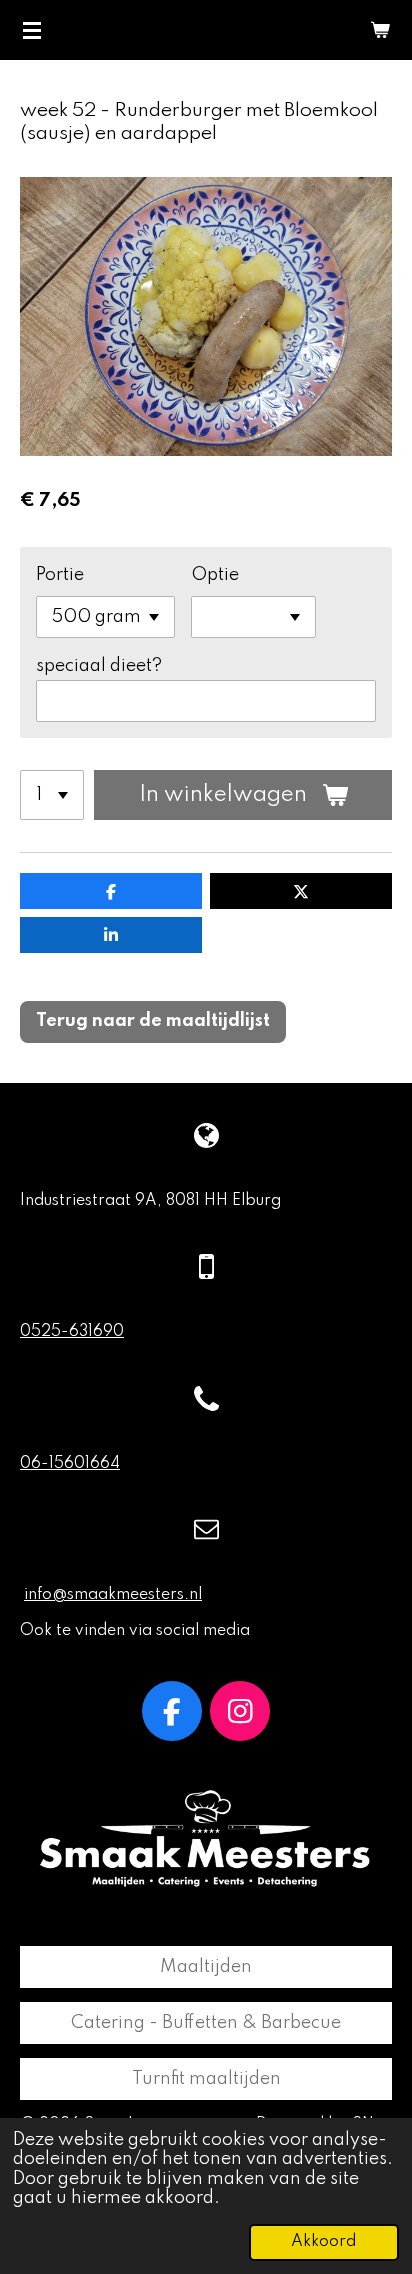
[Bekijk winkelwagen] (380, 30)
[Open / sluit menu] (32, 30)
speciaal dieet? (99, 666)
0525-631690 (72, 1332)
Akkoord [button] (324, 2242)
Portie (60, 575)
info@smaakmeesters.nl (113, 1595)
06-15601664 (70, 1464)
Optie (215, 575)
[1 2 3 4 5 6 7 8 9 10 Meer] (52, 795)
